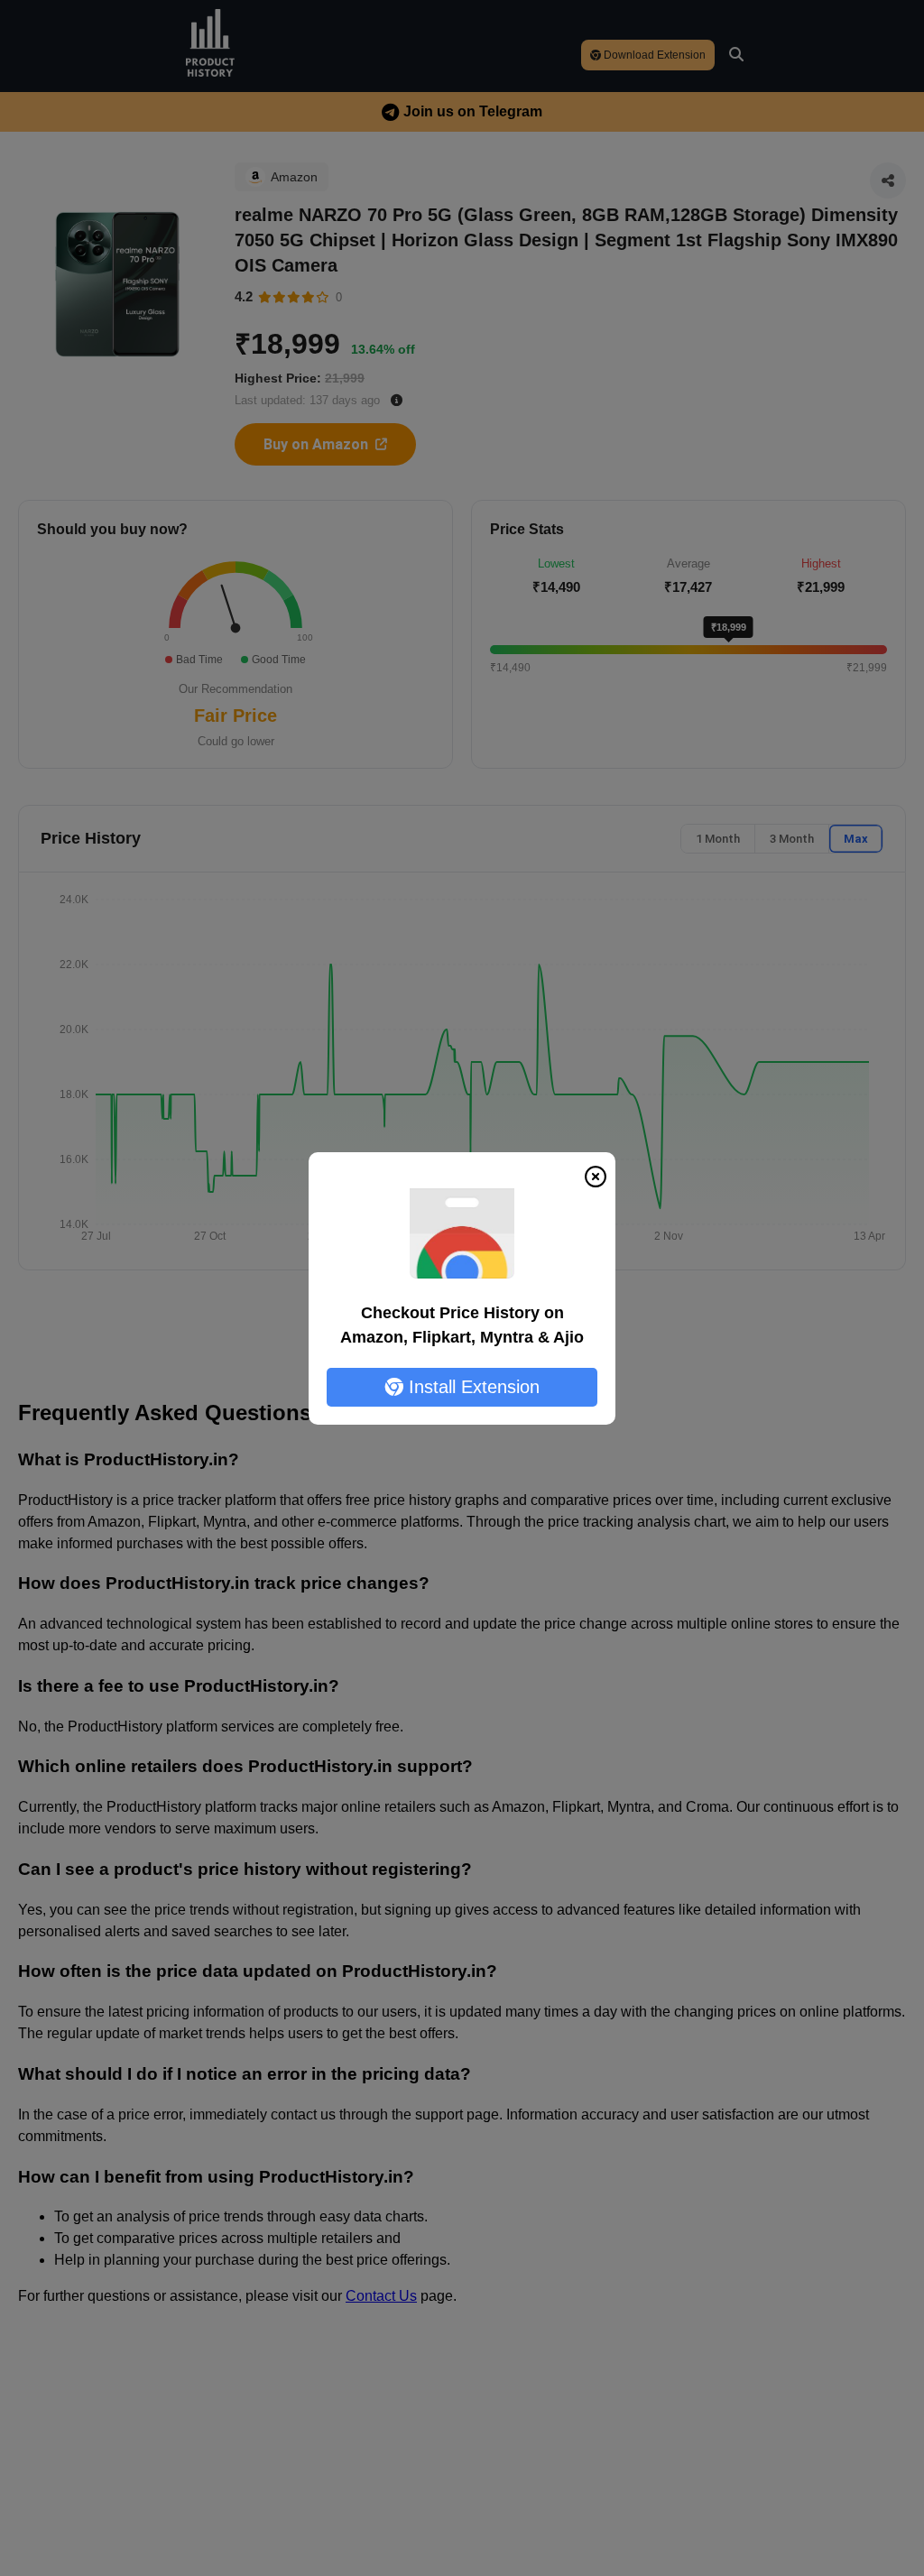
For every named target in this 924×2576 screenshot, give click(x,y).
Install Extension (471, 1387)
